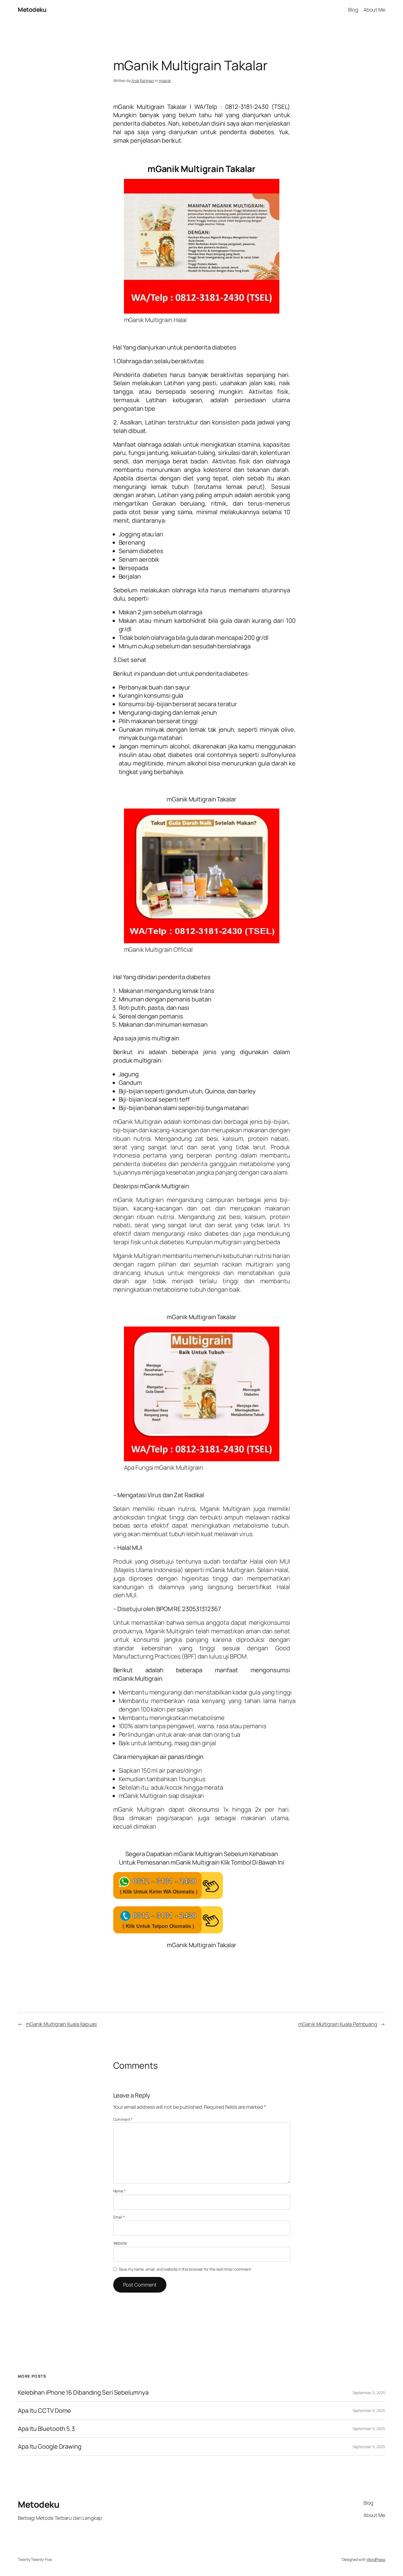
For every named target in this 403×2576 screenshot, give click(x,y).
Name (119, 2191)
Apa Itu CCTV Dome (44, 2411)
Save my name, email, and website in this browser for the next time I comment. (185, 2269)
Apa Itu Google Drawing (50, 2447)
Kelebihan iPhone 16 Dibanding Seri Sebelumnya (83, 2393)
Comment (123, 2119)
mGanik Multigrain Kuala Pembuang (338, 2024)
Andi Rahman (143, 81)
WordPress (376, 2559)
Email (119, 2217)
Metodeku (32, 10)
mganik (165, 81)
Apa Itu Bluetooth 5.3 (46, 2429)
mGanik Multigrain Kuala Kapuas (61, 2024)
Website (120, 2243)
